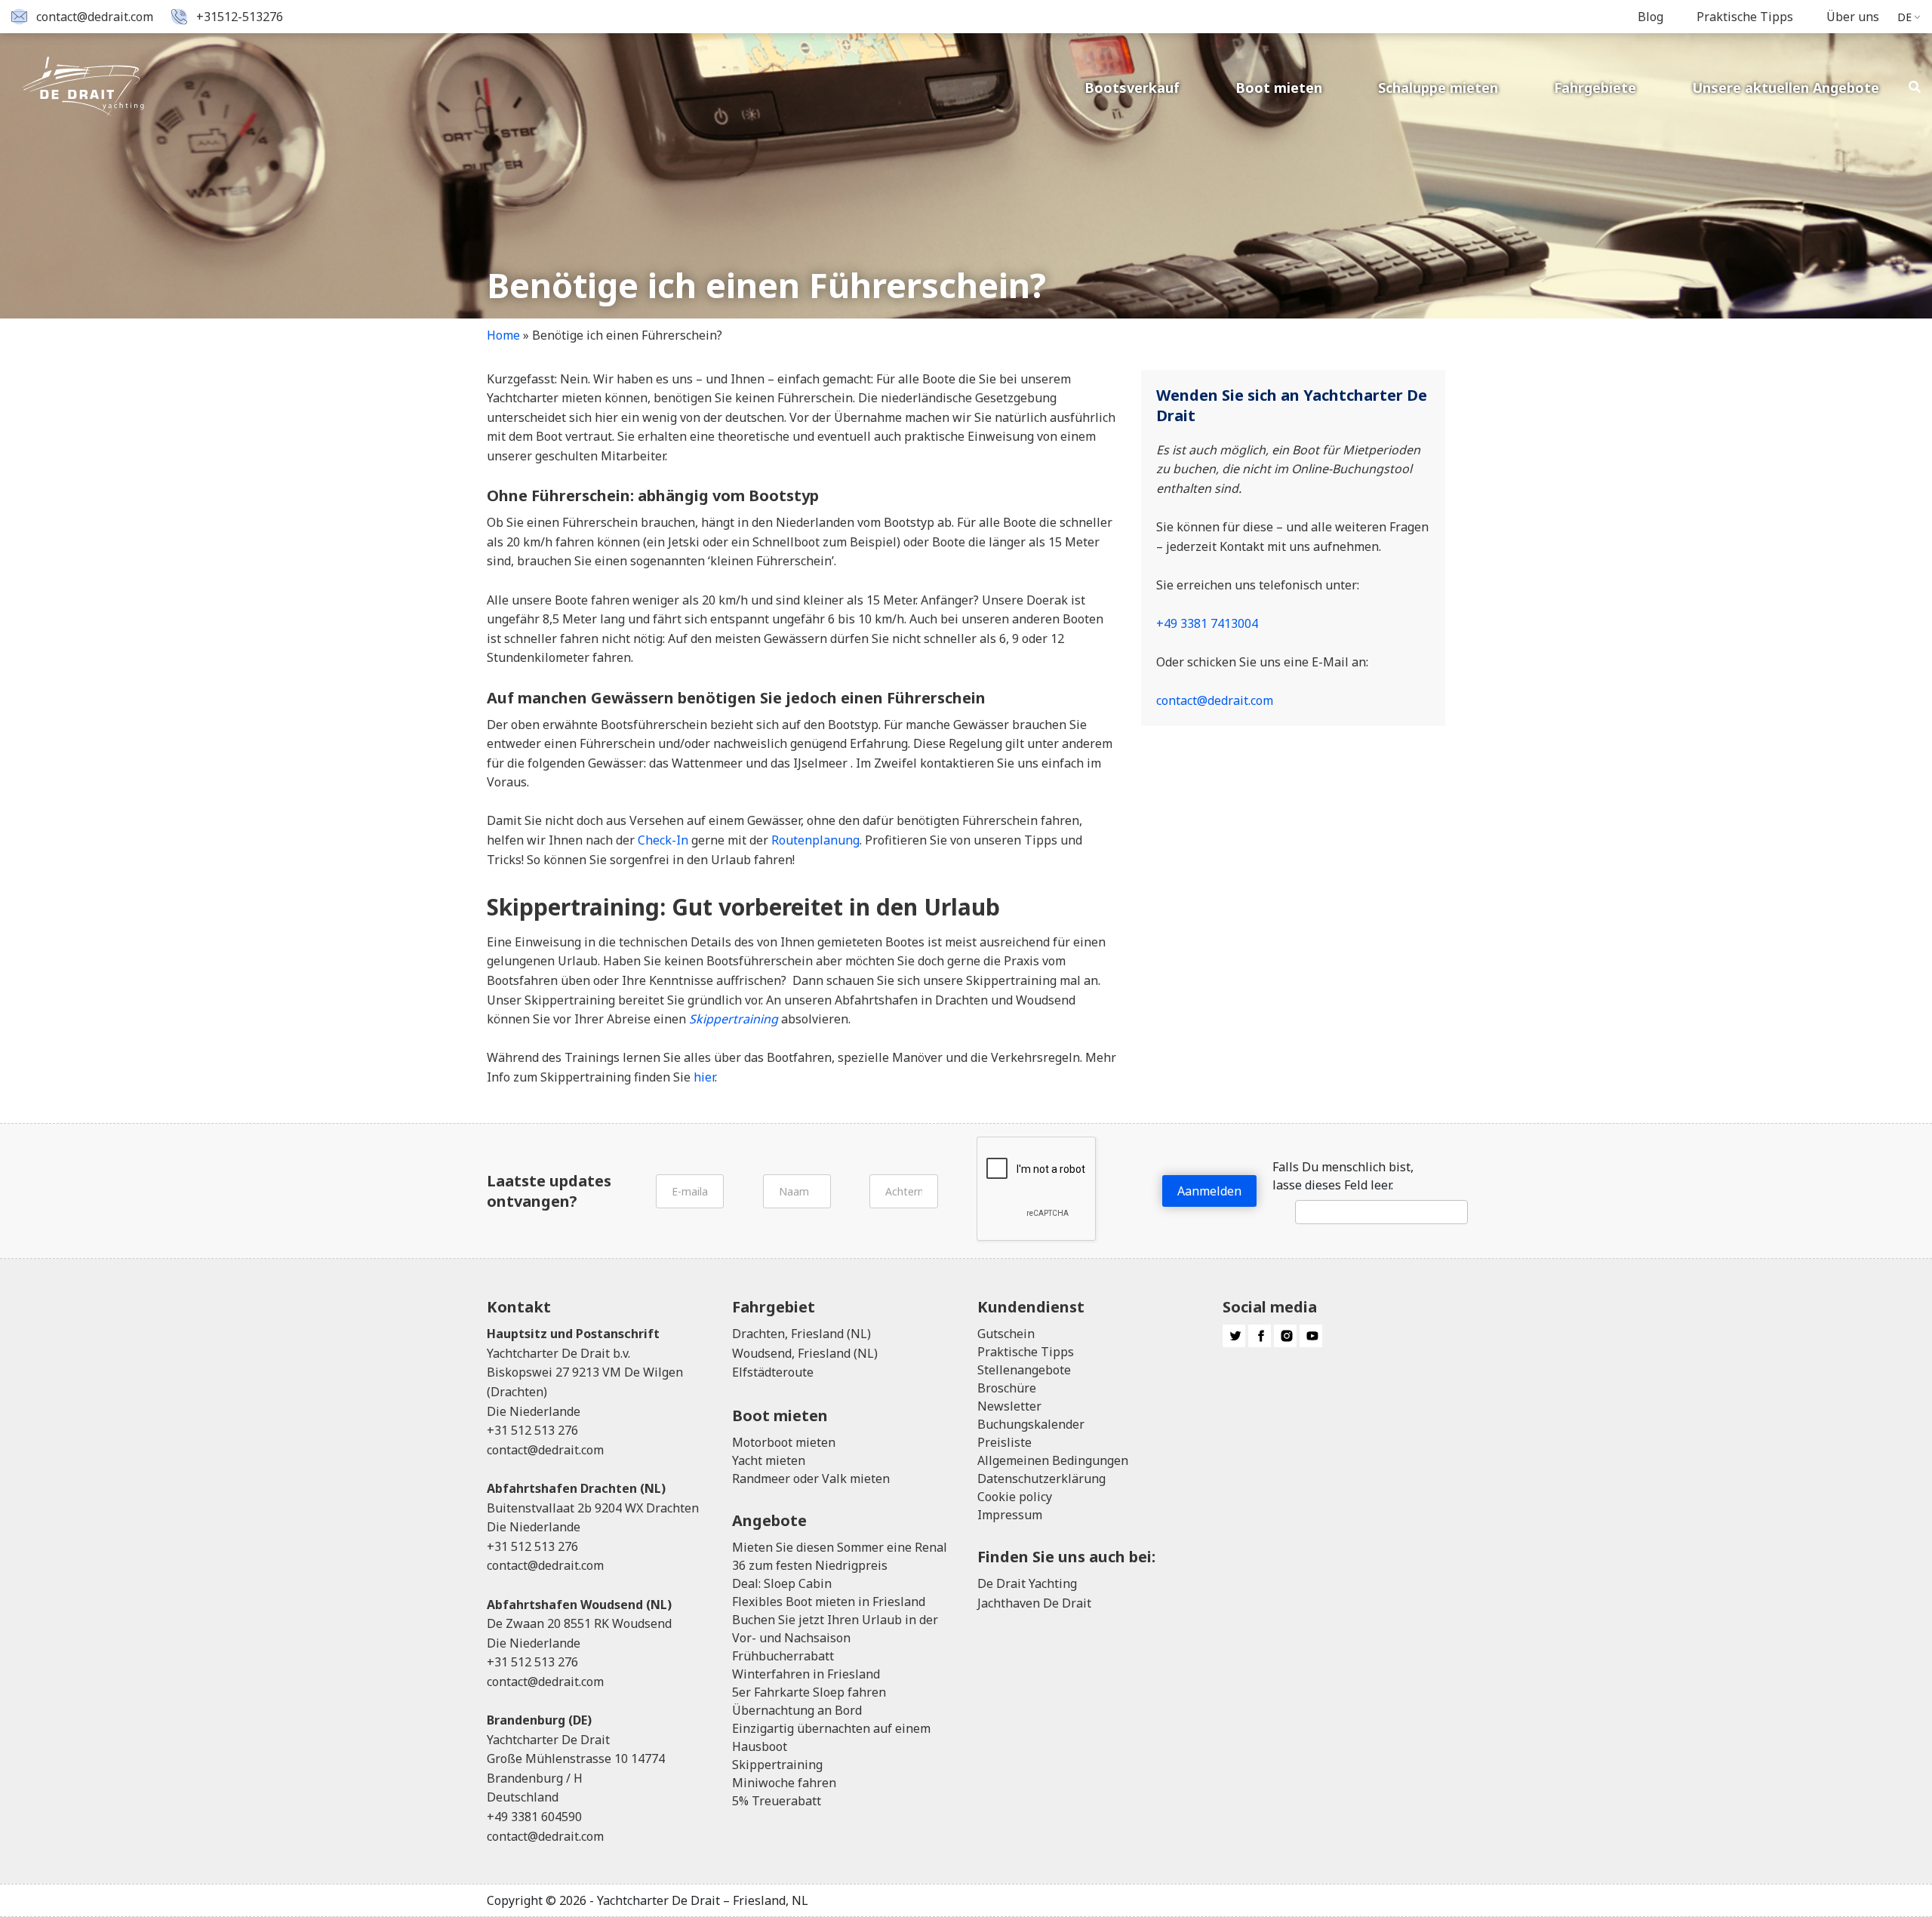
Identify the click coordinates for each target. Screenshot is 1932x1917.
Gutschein (1006, 1334)
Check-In (663, 840)
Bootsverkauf (1132, 88)
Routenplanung (815, 840)
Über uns (1853, 17)
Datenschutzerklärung (1041, 1479)
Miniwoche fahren (784, 1783)
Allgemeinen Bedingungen (1053, 1460)
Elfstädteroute (773, 1372)
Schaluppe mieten (1438, 88)
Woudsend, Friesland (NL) (805, 1353)
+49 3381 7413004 (1207, 623)
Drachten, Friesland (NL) (801, 1334)
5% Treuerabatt (777, 1801)
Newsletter (1009, 1406)
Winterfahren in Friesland (806, 1674)
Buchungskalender (1031, 1424)
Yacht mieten (769, 1460)
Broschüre (1007, 1388)
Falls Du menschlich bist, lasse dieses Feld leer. (1343, 1176)
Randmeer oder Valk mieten (811, 1479)
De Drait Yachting (1027, 1583)
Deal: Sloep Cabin (782, 1583)
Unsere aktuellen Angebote (1786, 88)
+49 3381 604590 (534, 1817)
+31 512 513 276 (532, 1430)
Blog (1651, 17)
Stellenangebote (1024, 1370)
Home (503, 335)
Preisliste (1004, 1442)
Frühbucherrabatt (783, 1656)
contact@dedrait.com (95, 17)
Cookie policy (1015, 1497)
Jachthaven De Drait (1034, 1603)
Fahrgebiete (1595, 88)
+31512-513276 (240, 17)
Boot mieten (1279, 88)
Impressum (1010, 1515)
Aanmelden (1209, 1191)
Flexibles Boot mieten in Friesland (829, 1602)
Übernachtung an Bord (797, 1710)
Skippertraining (777, 1765)
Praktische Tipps (1745, 17)
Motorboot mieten (784, 1442)
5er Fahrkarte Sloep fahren (809, 1692)
